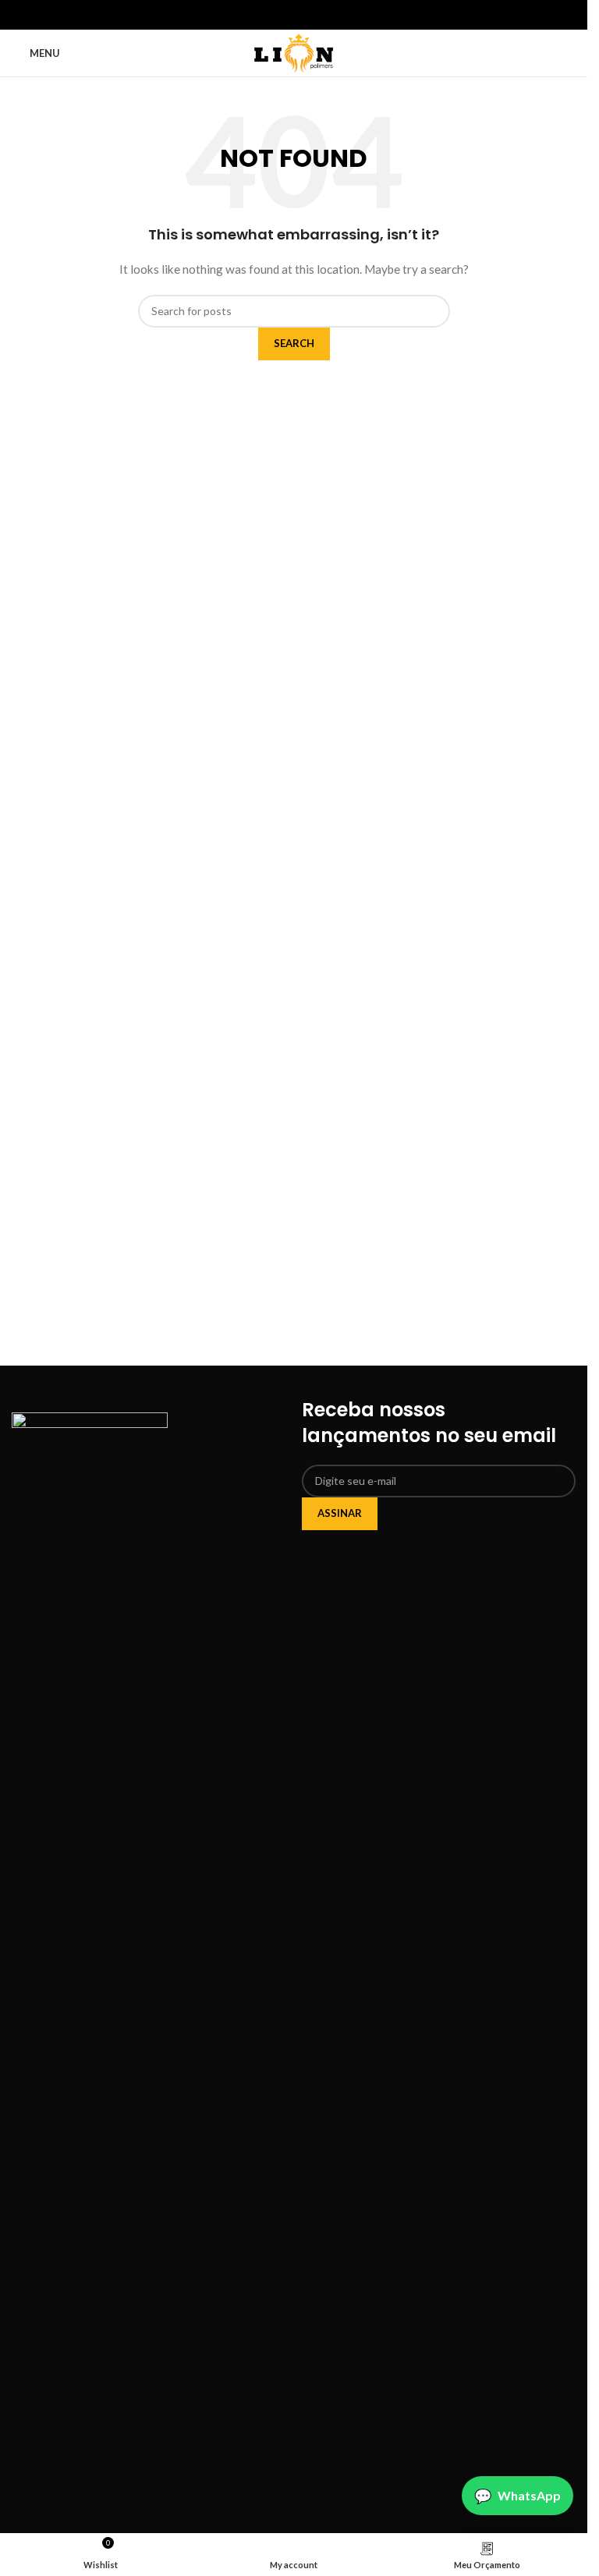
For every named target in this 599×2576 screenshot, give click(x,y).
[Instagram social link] (285, 15)
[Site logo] (294, 52)
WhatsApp (529, 2495)
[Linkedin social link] (303, 15)
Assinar (340, 1513)
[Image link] (90, 1995)
